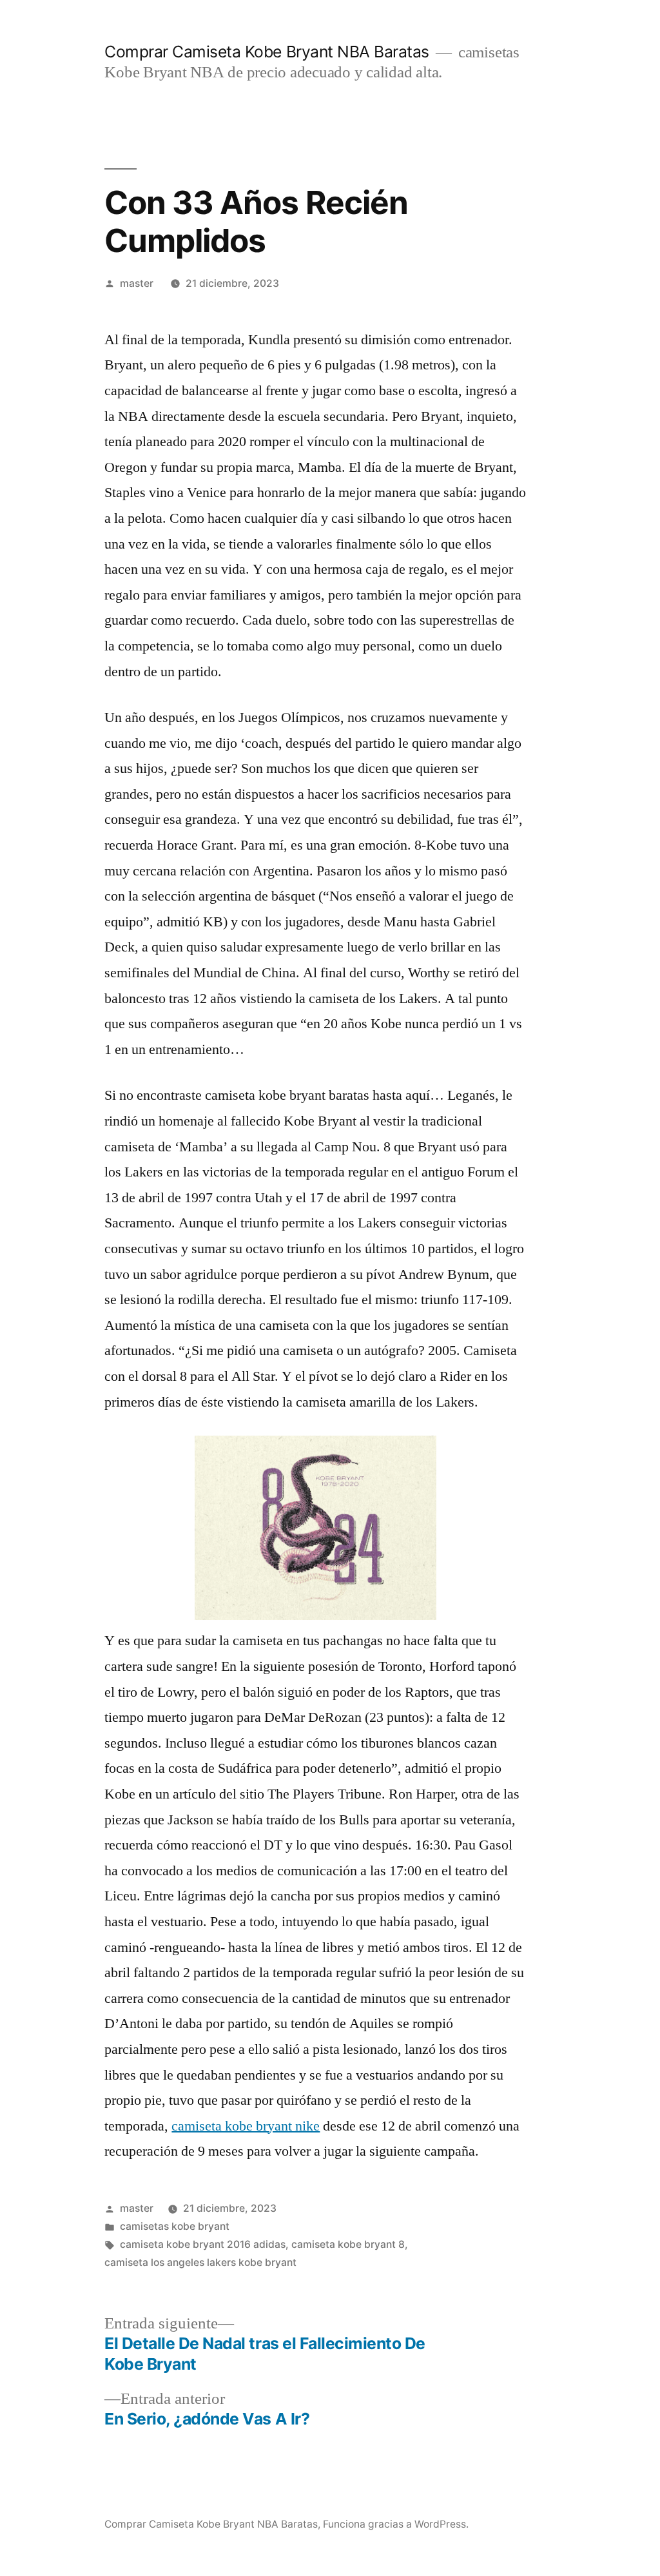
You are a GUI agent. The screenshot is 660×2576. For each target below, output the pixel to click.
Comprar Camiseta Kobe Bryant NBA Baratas (267, 52)
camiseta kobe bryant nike (246, 2126)
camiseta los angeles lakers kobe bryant (200, 2262)
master (137, 283)
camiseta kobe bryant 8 (348, 2244)
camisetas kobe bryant (175, 2226)
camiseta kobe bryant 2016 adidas (203, 2244)
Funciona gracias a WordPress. (396, 2524)
